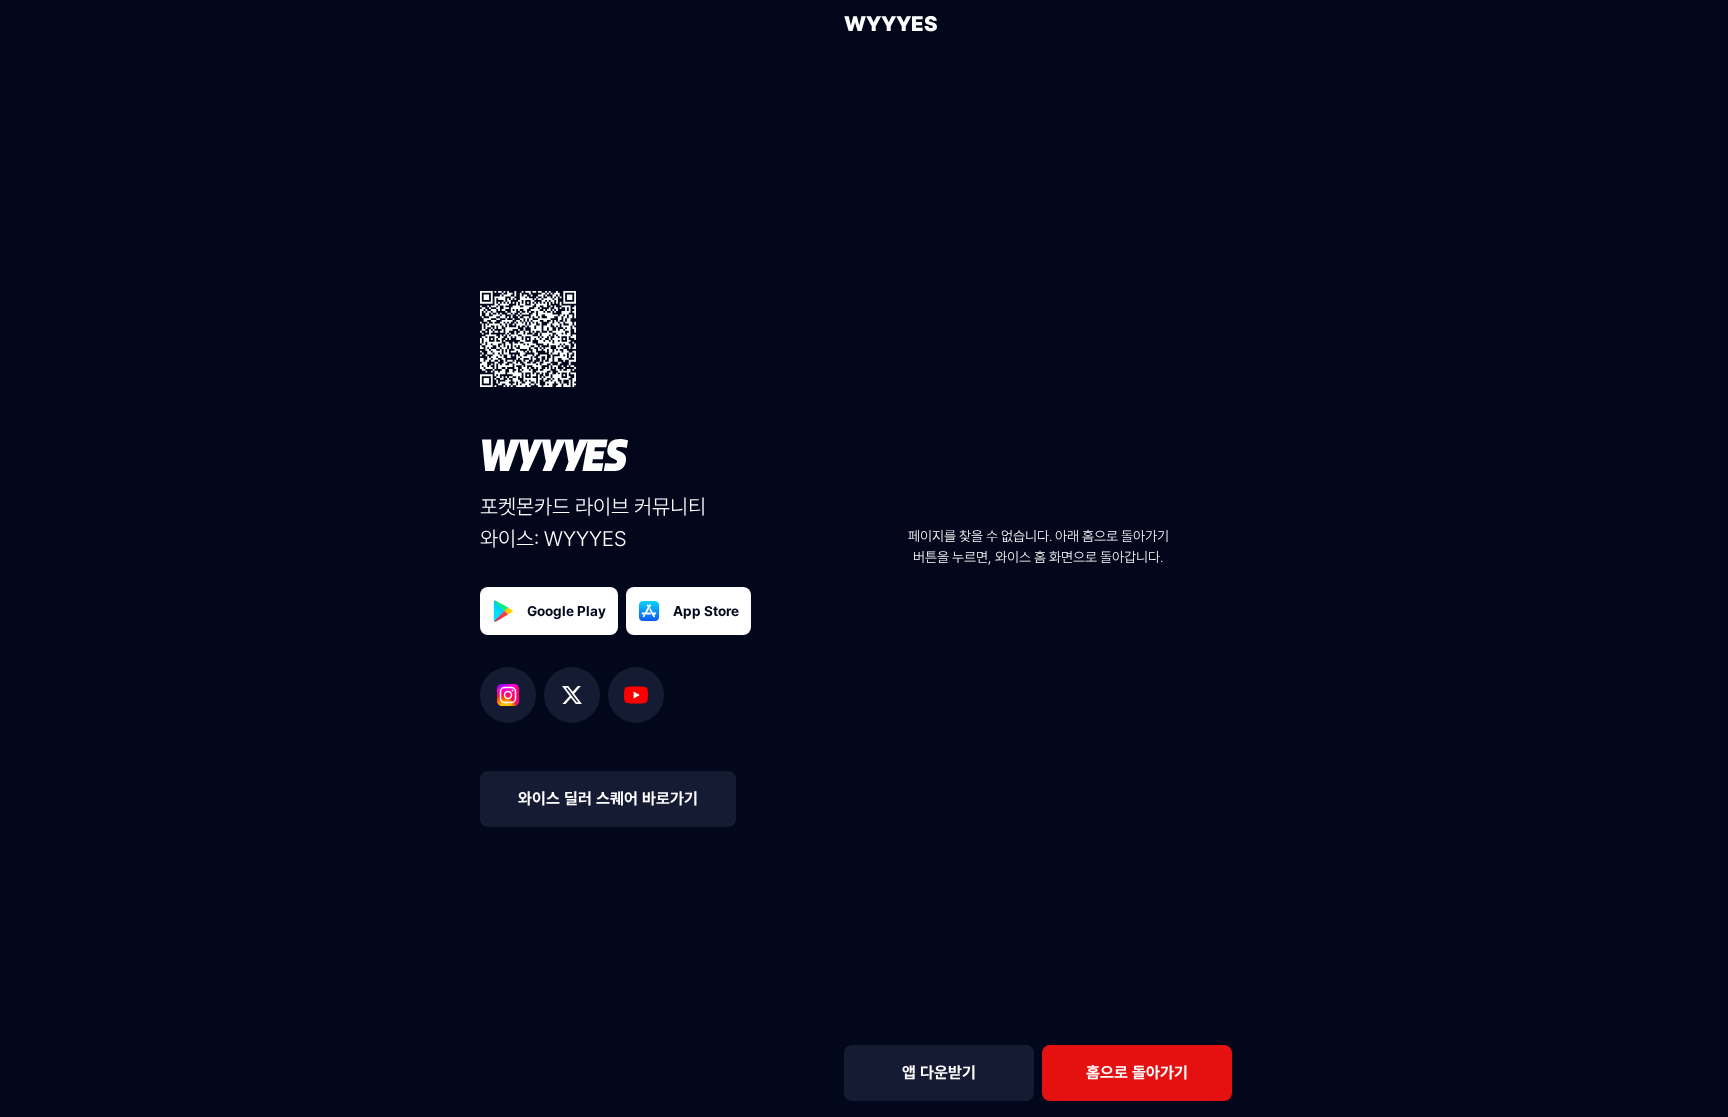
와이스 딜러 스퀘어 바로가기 (608, 798)
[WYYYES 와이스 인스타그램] (512, 695)
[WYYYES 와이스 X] (576, 695)
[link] (1137, 1073)
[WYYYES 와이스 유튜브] (636, 695)
